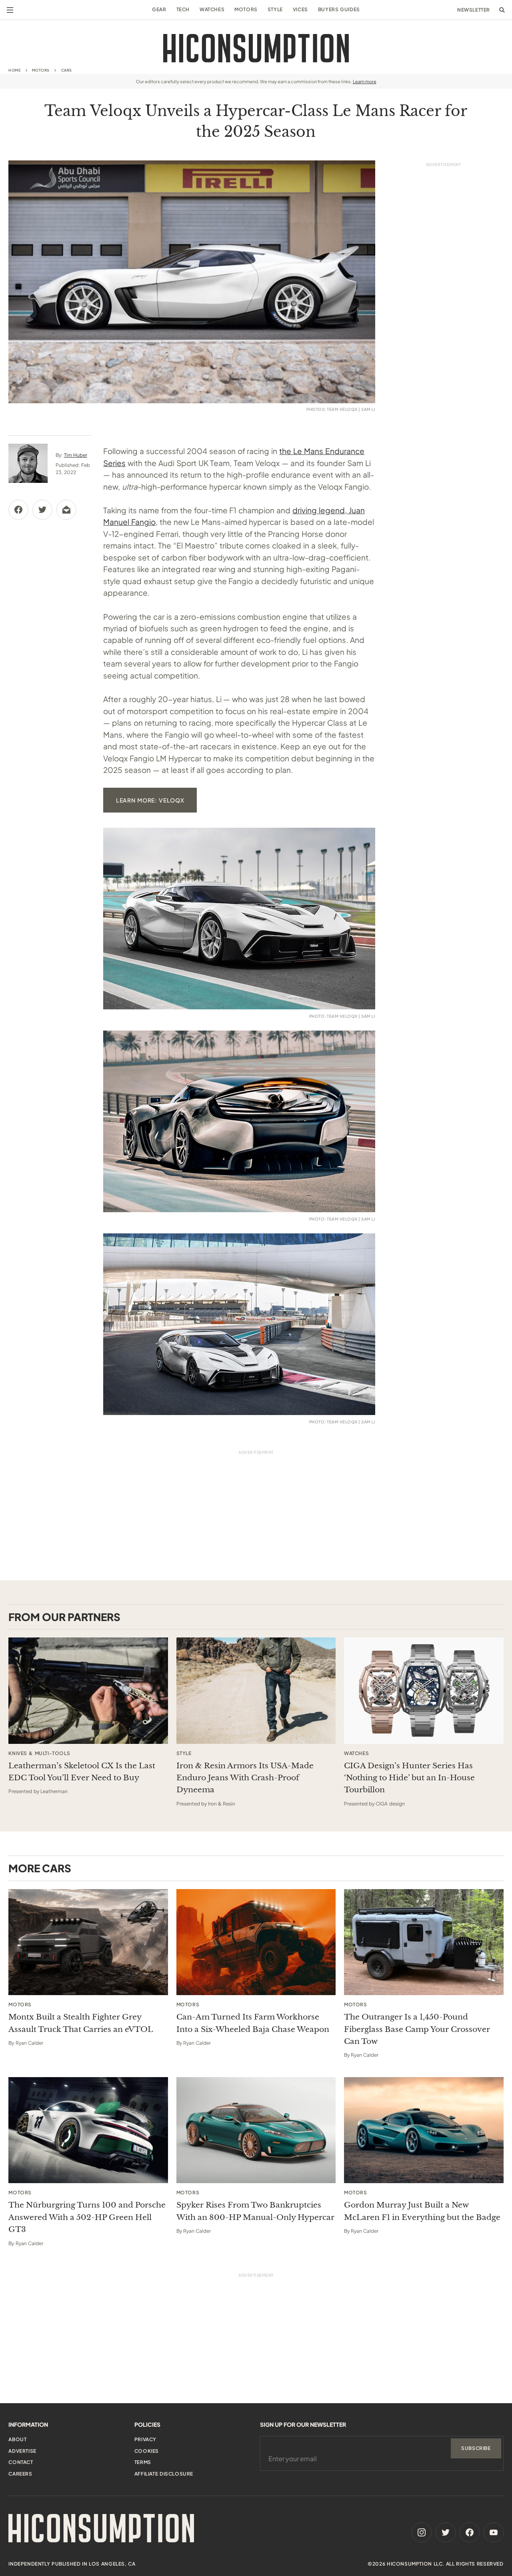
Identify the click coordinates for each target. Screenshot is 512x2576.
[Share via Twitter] (42, 510)
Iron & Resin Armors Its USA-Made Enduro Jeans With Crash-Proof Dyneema (245, 1778)
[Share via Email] (66, 510)
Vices (300, 9)
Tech (183, 9)
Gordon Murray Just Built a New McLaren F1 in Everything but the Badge (422, 2211)
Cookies (147, 2451)
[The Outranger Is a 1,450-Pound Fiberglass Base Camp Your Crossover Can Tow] (424, 1942)
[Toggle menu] (10, 10)
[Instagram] (422, 2532)
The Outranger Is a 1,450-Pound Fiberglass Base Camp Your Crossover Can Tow (417, 2029)
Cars (67, 70)
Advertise (22, 2451)
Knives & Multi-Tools (39, 1753)
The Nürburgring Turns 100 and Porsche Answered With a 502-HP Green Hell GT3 (87, 2217)
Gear (159, 9)
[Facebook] (470, 2532)
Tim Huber (76, 455)
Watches (212, 9)
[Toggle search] (502, 10)
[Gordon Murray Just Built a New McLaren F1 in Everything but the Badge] (424, 2130)
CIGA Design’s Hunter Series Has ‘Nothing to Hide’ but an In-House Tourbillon (409, 1778)
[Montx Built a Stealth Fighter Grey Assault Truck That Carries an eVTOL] (88, 1942)
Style (275, 9)
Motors (246, 9)
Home (14, 70)
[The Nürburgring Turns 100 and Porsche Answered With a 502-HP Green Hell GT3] (88, 2130)
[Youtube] (494, 2532)
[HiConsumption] (256, 48)
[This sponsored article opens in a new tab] (88, 1691)
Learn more (365, 81)
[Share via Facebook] (18, 510)
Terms (143, 2462)
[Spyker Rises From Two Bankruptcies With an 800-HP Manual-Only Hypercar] (256, 2130)
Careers (20, 2474)
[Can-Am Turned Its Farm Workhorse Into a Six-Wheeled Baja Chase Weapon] (256, 1942)
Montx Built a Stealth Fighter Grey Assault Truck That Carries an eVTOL (81, 2023)
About (17, 2439)
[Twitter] (446, 2532)
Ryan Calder (29, 2043)
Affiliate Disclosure (164, 2474)
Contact (21, 2462)
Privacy (145, 2439)
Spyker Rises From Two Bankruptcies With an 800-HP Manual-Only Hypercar (255, 2211)
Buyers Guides (339, 9)
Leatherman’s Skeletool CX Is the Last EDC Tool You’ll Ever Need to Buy (82, 1772)
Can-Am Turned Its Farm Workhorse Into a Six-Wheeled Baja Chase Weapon (253, 2023)
